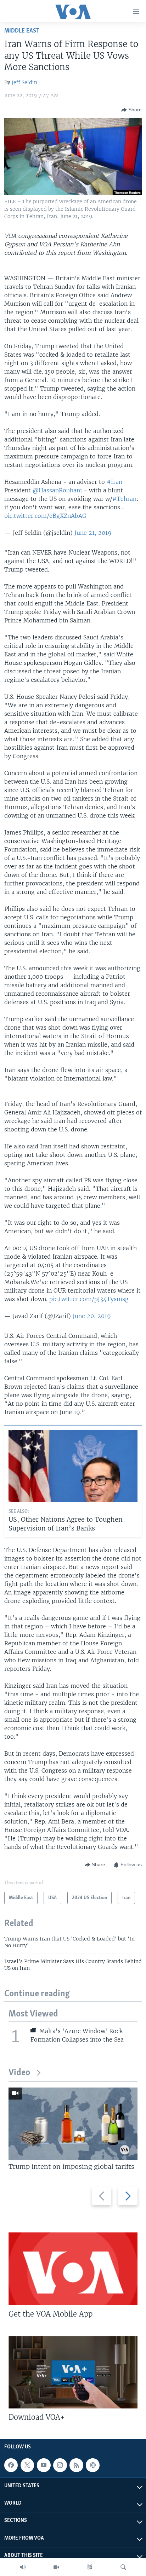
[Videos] (56, 2567)
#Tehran (124, 499)
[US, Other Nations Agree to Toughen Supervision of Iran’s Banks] (73, 1466)
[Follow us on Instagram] (60, 2465)
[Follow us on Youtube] (44, 2465)
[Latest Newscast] (23, 2567)
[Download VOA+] (73, 2372)
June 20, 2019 (92, 1316)
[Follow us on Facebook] (11, 2465)
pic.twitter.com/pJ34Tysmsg (89, 1299)
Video (19, 2073)
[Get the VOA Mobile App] (73, 2269)
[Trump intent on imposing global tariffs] (73, 2124)
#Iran (114, 482)
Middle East (22, 31)
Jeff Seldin (24, 82)
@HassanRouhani (57, 490)
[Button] (131, 110)
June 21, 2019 (93, 533)
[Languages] (90, 2567)
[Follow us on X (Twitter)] (27, 2465)
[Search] (123, 2567)
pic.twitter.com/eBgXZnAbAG (45, 516)
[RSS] (76, 2465)
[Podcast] (92, 2465)
